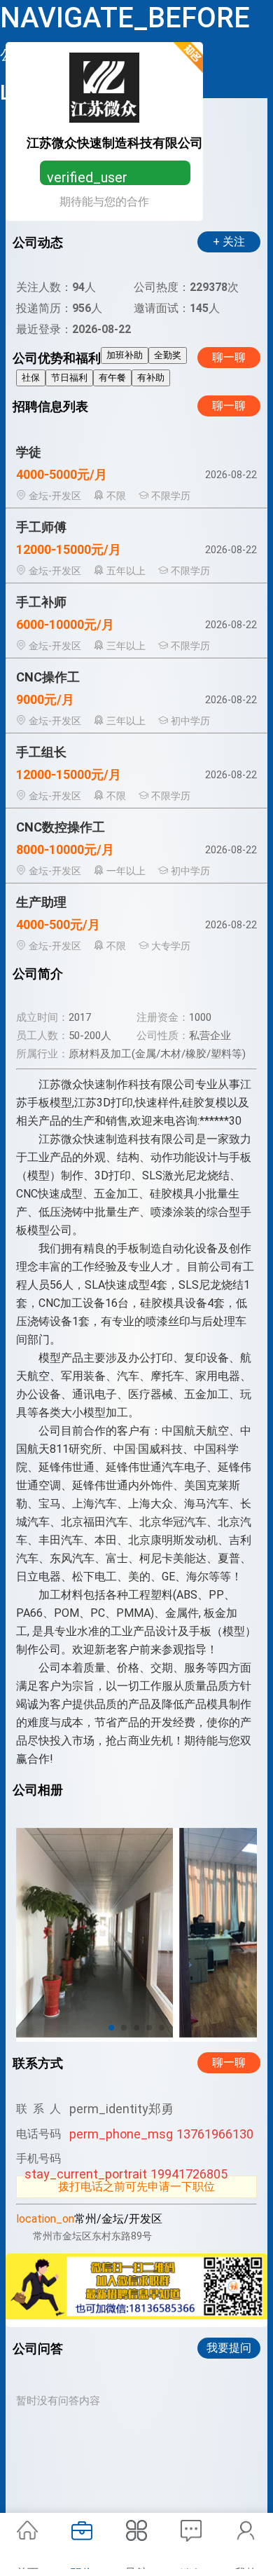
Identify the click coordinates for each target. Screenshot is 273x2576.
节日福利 (69, 378)
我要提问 (229, 2348)
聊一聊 (229, 357)
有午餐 (112, 378)
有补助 (151, 378)
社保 (31, 378)
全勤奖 (168, 355)
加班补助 (125, 355)
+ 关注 (229, 242)
